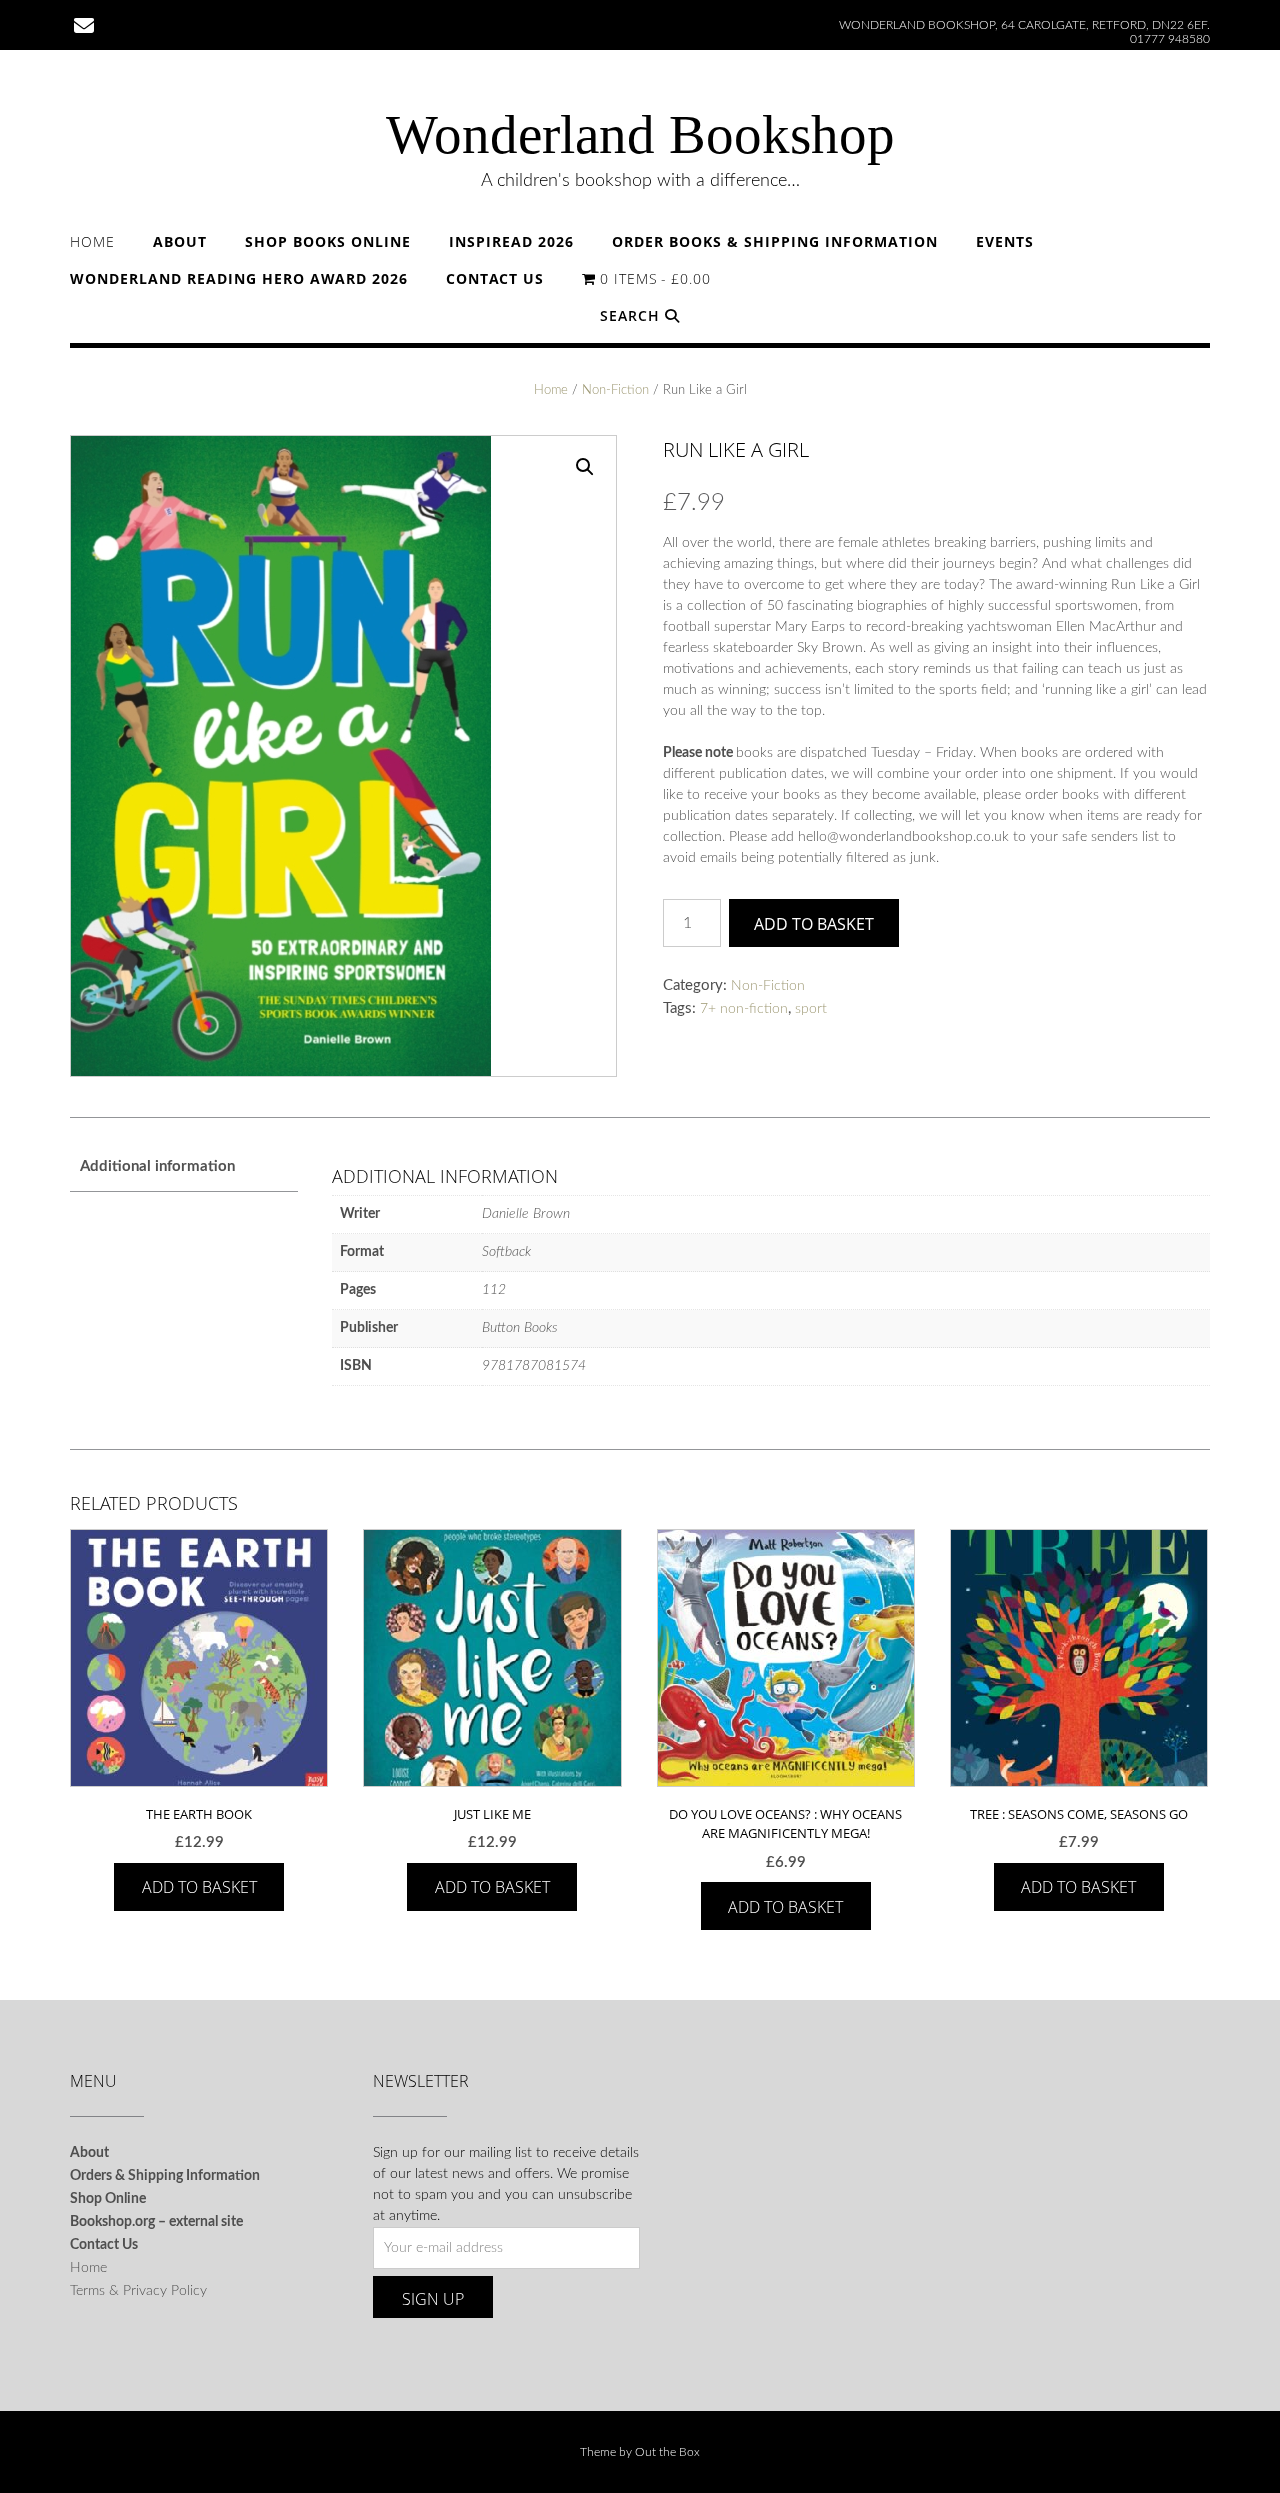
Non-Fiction (615, 390)
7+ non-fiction (744, 1009)
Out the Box (667, 2452)
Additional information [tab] (157, 1166)
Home (92, 241)
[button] (585, 467)
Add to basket (814, 924)
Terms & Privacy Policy (138, 2291)
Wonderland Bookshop (640, 134)
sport (811, 1009)
